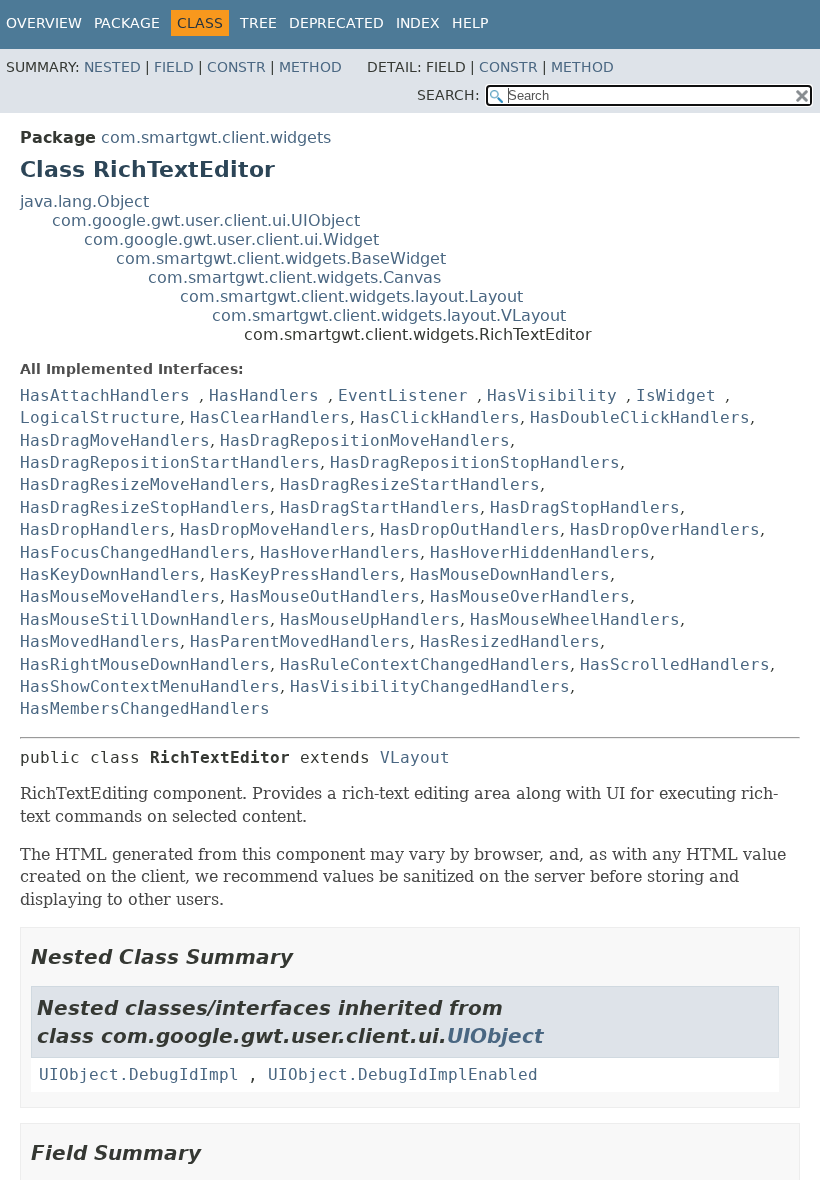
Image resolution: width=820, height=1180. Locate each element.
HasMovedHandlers (100, 641)
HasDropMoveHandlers (275, 529)
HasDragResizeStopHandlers (145, 507)
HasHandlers (264, 395)
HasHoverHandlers (340, 552)
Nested (112, 67)
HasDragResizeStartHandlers (410, 484)
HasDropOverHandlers (665, 529)
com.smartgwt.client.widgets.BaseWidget (281, 258)
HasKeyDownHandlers (110, 574)
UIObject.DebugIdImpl (139, 1074)
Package (127, 23)
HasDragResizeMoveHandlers (145, 484)
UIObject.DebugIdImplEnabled (403, 1074)
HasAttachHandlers (105, 395)
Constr (236, 67)
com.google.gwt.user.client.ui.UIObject (206, 220)
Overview (44, 23)
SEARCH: (448, 95)
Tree (258, 23)
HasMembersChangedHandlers (145, 708)
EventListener (403, 395)
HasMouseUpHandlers (370, 619)
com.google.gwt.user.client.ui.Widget (231, 239)
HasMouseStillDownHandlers (145, 619)
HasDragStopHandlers (585, 507)
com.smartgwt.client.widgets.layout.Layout (351, 296)
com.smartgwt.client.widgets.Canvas (294, 277)
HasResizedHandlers (510, 641)
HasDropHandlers (95, 529)
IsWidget (676, 395)
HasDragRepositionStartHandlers (170, 462)
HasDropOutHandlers (470, 529)
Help (470, 23)
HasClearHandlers (270, 417)
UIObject (495, 1036)
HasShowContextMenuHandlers (150, 686)
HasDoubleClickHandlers (640, 417)
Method (310, 67)
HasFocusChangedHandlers (135, 552)
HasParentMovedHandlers (300, 641)
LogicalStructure (100, 417)
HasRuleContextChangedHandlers (425, 664)
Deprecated (336, 23)
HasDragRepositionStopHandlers (475, 462)
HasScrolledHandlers (675, 664)
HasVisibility (552, 395)
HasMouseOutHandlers (325, 596)
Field (174, 67)
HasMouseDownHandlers (510, 574)
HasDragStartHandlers (380, 507)
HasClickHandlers (440, 417)
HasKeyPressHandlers (305, 574)
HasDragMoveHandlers (115, 440)
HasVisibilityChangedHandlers (430, 686)
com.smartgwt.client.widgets (216, 137)
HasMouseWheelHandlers (575, 619)
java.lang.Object (84, 201)
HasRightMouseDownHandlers (145, 664)
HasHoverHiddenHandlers (540, 552)
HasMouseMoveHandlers (120, 596)
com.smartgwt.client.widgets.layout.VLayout (389, 315)
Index (418, 23)
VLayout (415, 757)
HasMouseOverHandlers (530, 596)
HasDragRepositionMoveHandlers (365, 440)
